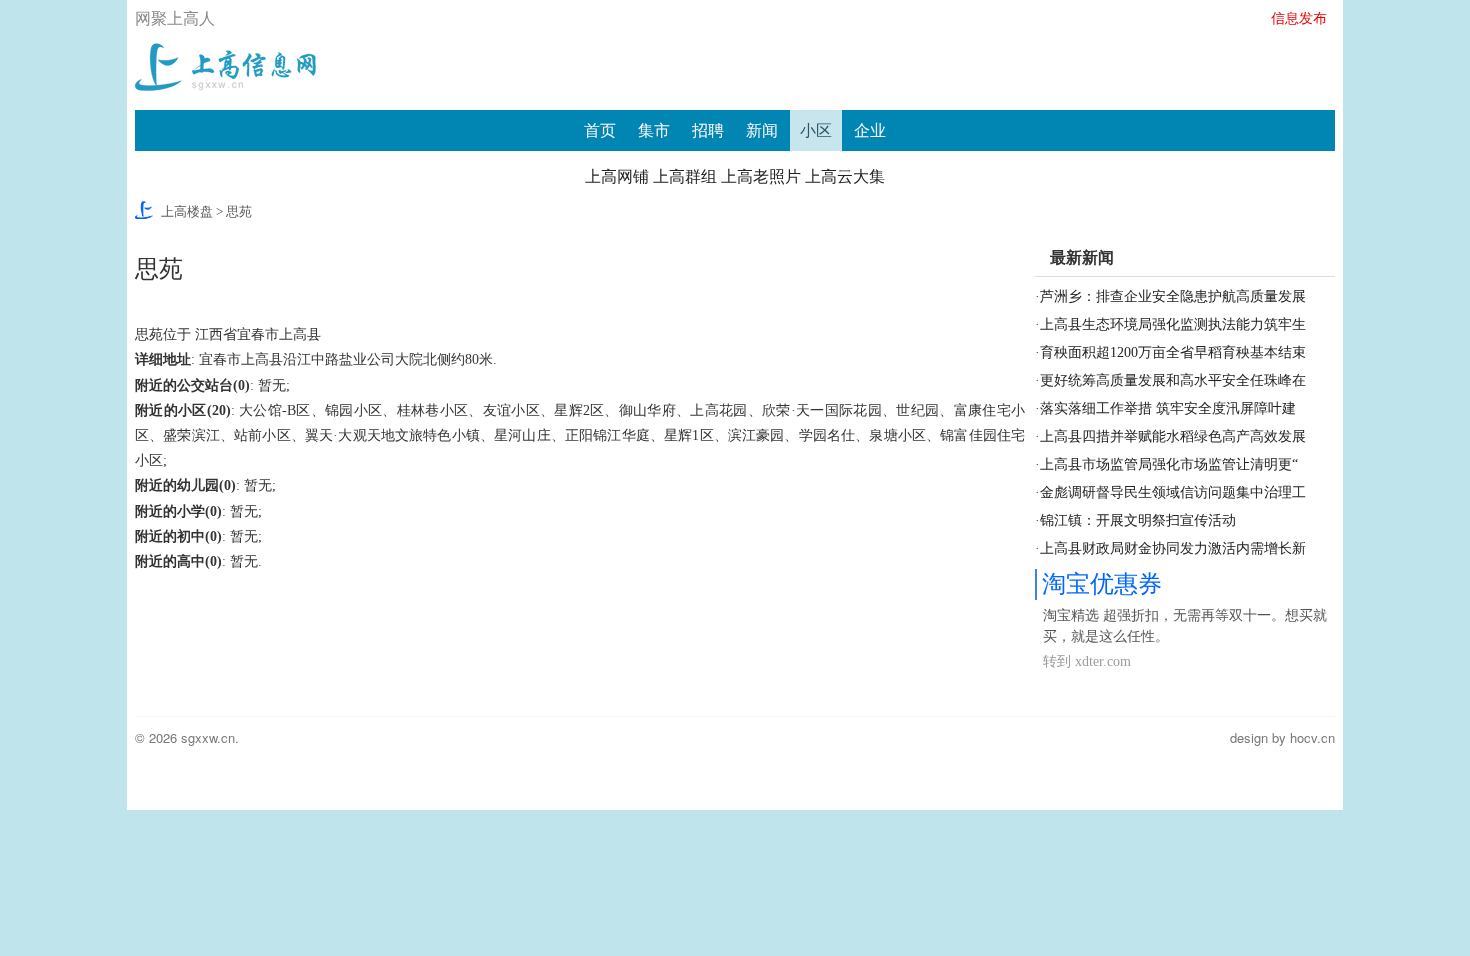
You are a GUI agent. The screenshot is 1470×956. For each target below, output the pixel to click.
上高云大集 (845, 176)
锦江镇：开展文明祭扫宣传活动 (1138, 520)
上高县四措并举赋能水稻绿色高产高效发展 (1173, 436)
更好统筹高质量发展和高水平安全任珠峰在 (1173, 380)
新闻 (762, 130)
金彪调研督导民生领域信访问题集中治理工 (1173, 492)
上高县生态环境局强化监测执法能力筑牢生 (1173, 324)
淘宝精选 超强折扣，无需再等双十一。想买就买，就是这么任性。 (1185, 626)
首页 (600, 130)
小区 (816, 130)
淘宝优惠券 (1102, 584)
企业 (870, 130)
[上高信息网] (225, 64)
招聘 (708, 130)
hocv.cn (1312, 737)
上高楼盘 (187, 211)
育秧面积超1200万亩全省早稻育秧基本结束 (1173, 352)
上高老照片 (761, 176)
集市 (654, 130)
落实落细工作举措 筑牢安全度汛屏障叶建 (1168, 408)
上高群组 (685, 176)
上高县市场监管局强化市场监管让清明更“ (1169, 464)
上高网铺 (617, 176)
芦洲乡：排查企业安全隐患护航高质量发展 (1173, 296)
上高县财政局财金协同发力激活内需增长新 (1173, 548)
